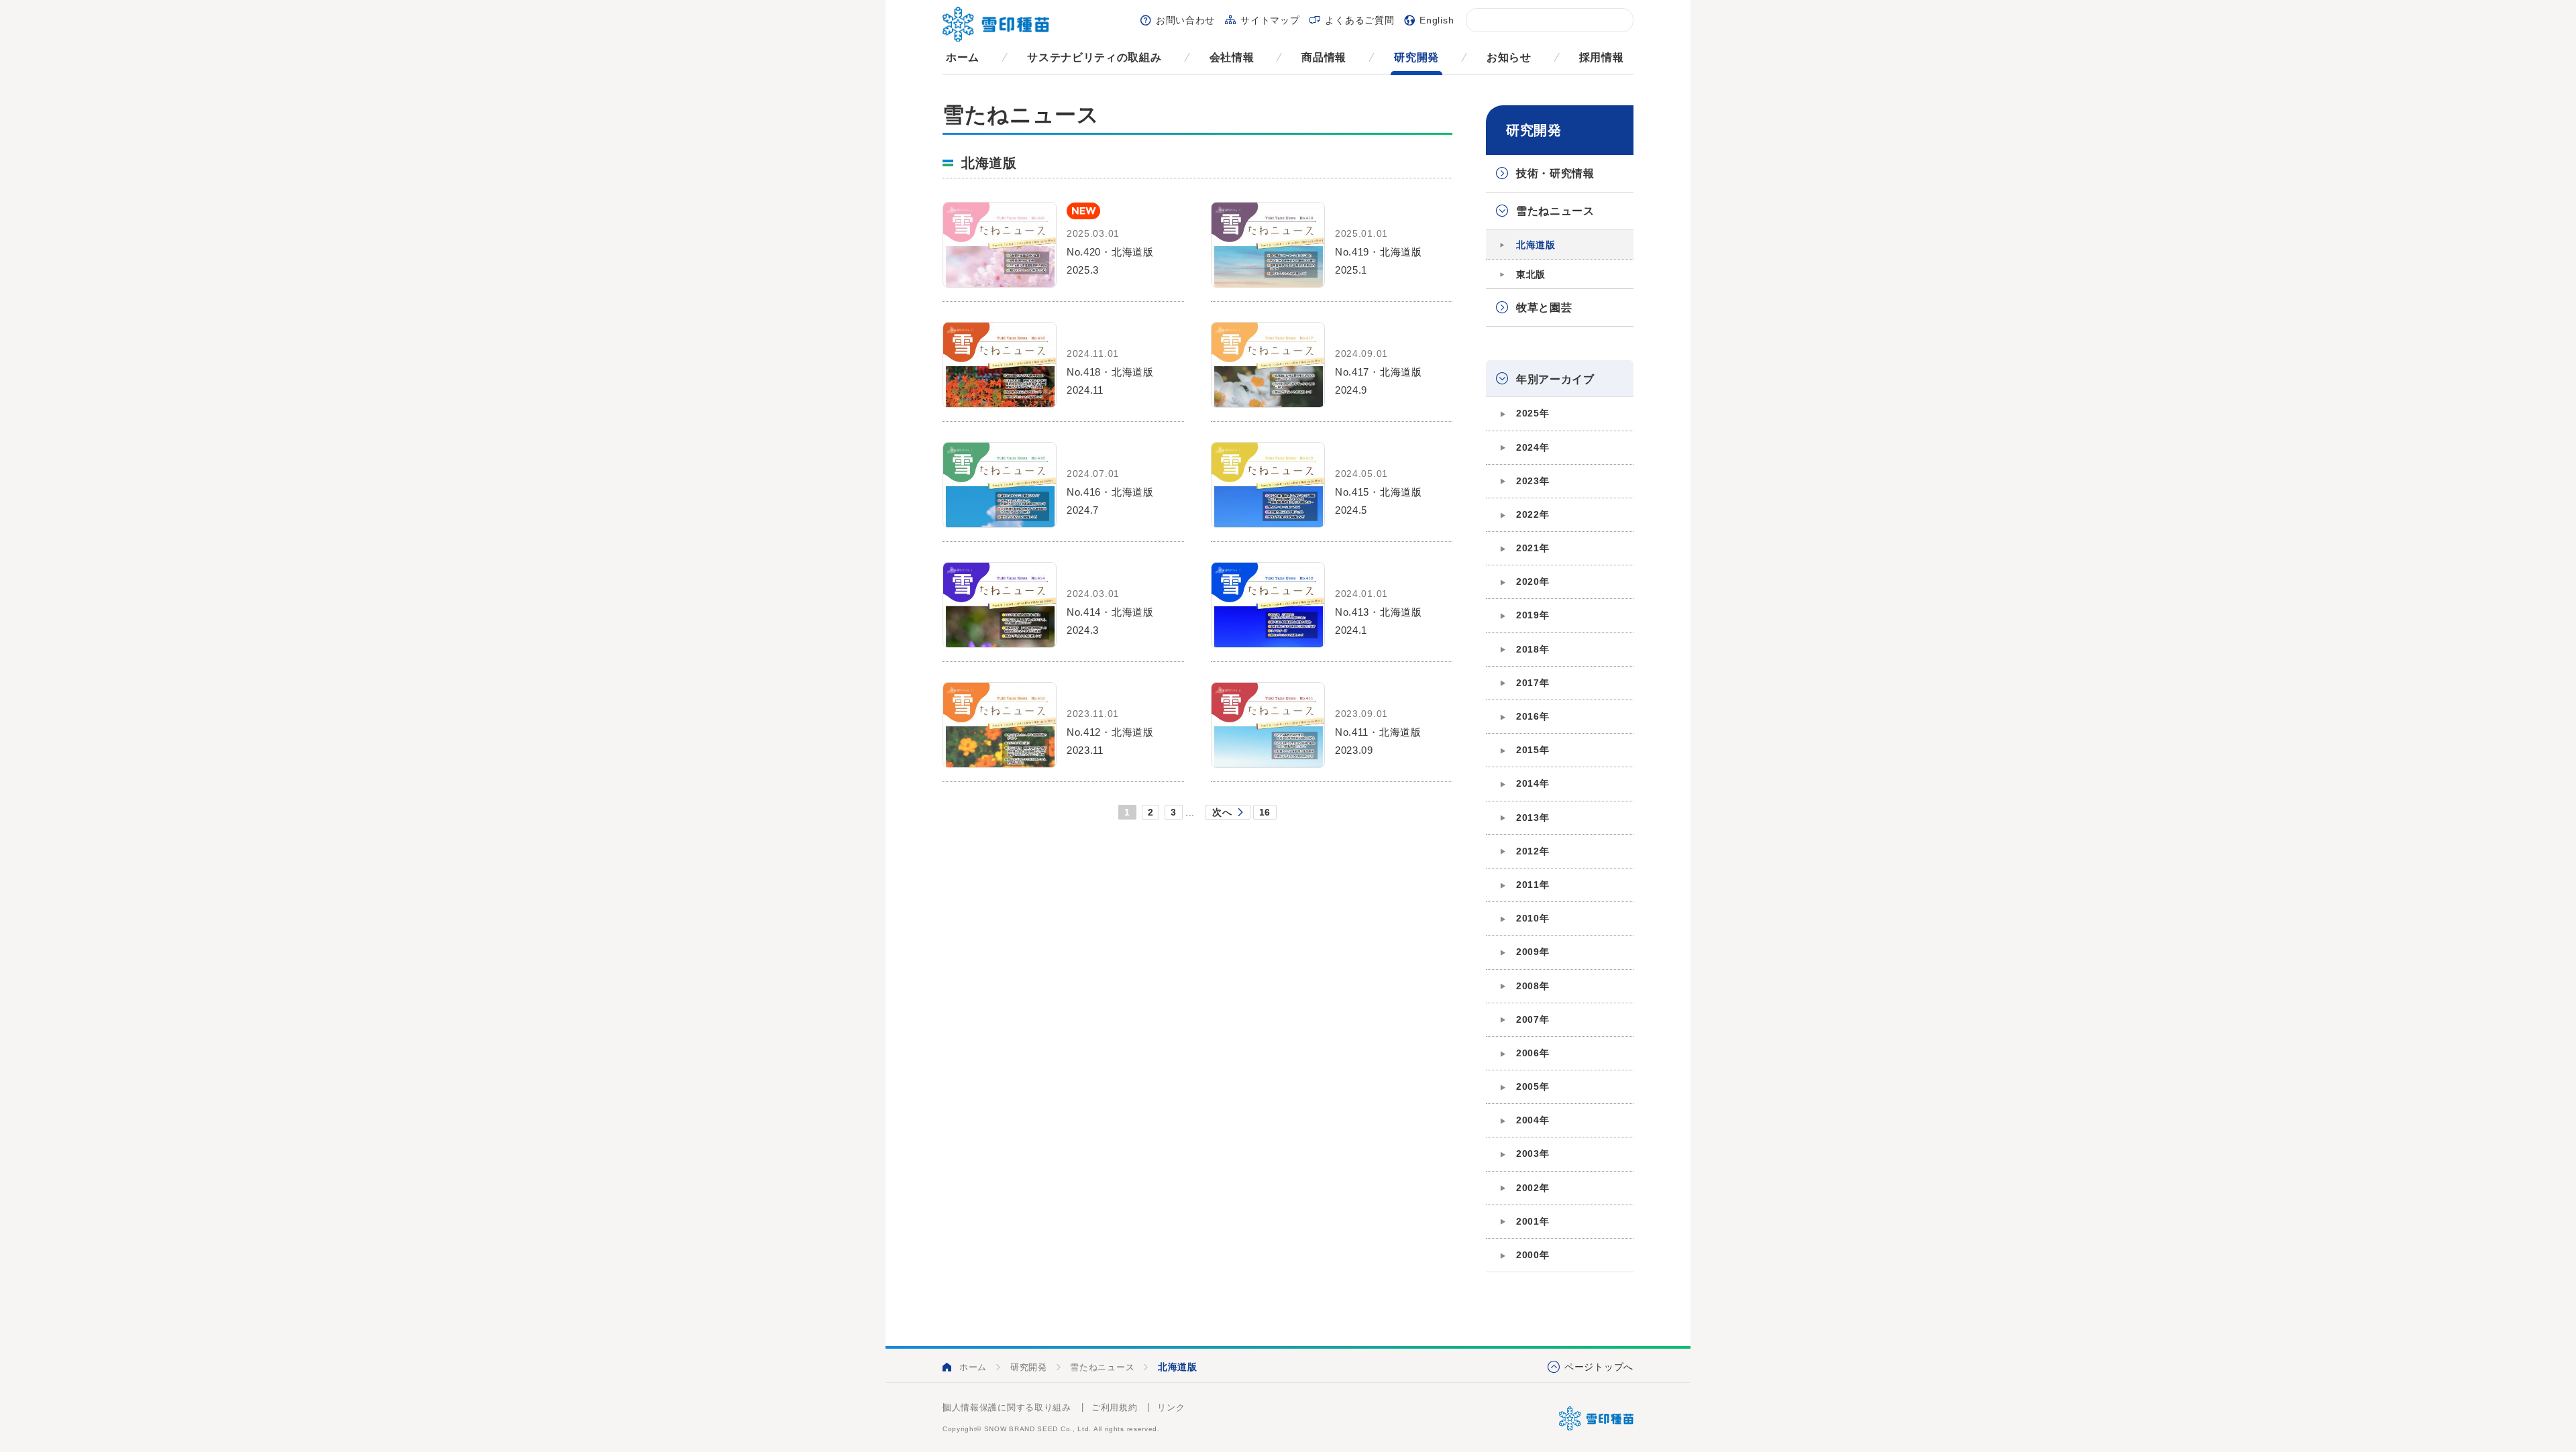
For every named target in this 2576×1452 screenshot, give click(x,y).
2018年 (1533, 649)
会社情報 (1232, 57)
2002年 (1533, 1188)
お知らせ (1509, 57)
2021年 (1533, 548)
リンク (1171, 1407)
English (1437, 20)
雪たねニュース (1555, 211)
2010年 (1533, 918)
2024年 (1533, 447)
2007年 (1533, 1019)
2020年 (1533, 581)
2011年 (1533, 885)
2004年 (1533, 1120)
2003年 (1533, 1154)
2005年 (1533, 1086)
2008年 (1533, 986)
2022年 (1533, 514)
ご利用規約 (1115, 1407)
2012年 (1533, 851)
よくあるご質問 (1359, 20)
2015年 (1533, 750)
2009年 (1533, 952)
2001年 (1533, 1221)
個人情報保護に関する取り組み (1007, 1407)
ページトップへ (1599, 1367)
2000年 (1533, 1255)
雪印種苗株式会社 (1596, 1418)
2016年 (1533, 716)
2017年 (1533, 683)
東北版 (1531, 274)
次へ (1222, 812)
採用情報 (1602, 57)
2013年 (1533, 818)
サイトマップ (1270, 20)
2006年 (1533, 1053)
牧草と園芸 (1544, 308)
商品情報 (1324, 57)
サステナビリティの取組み (1094, 57)
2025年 (1533, 413)
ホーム (963, 57)
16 (1265, 812)
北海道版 (1536, 245)
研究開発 (1416, 57)
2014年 (1533, 783)
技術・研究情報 (1555, 173)
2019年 (1533, 615)
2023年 (1533, 481)
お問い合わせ (1185, 20)
